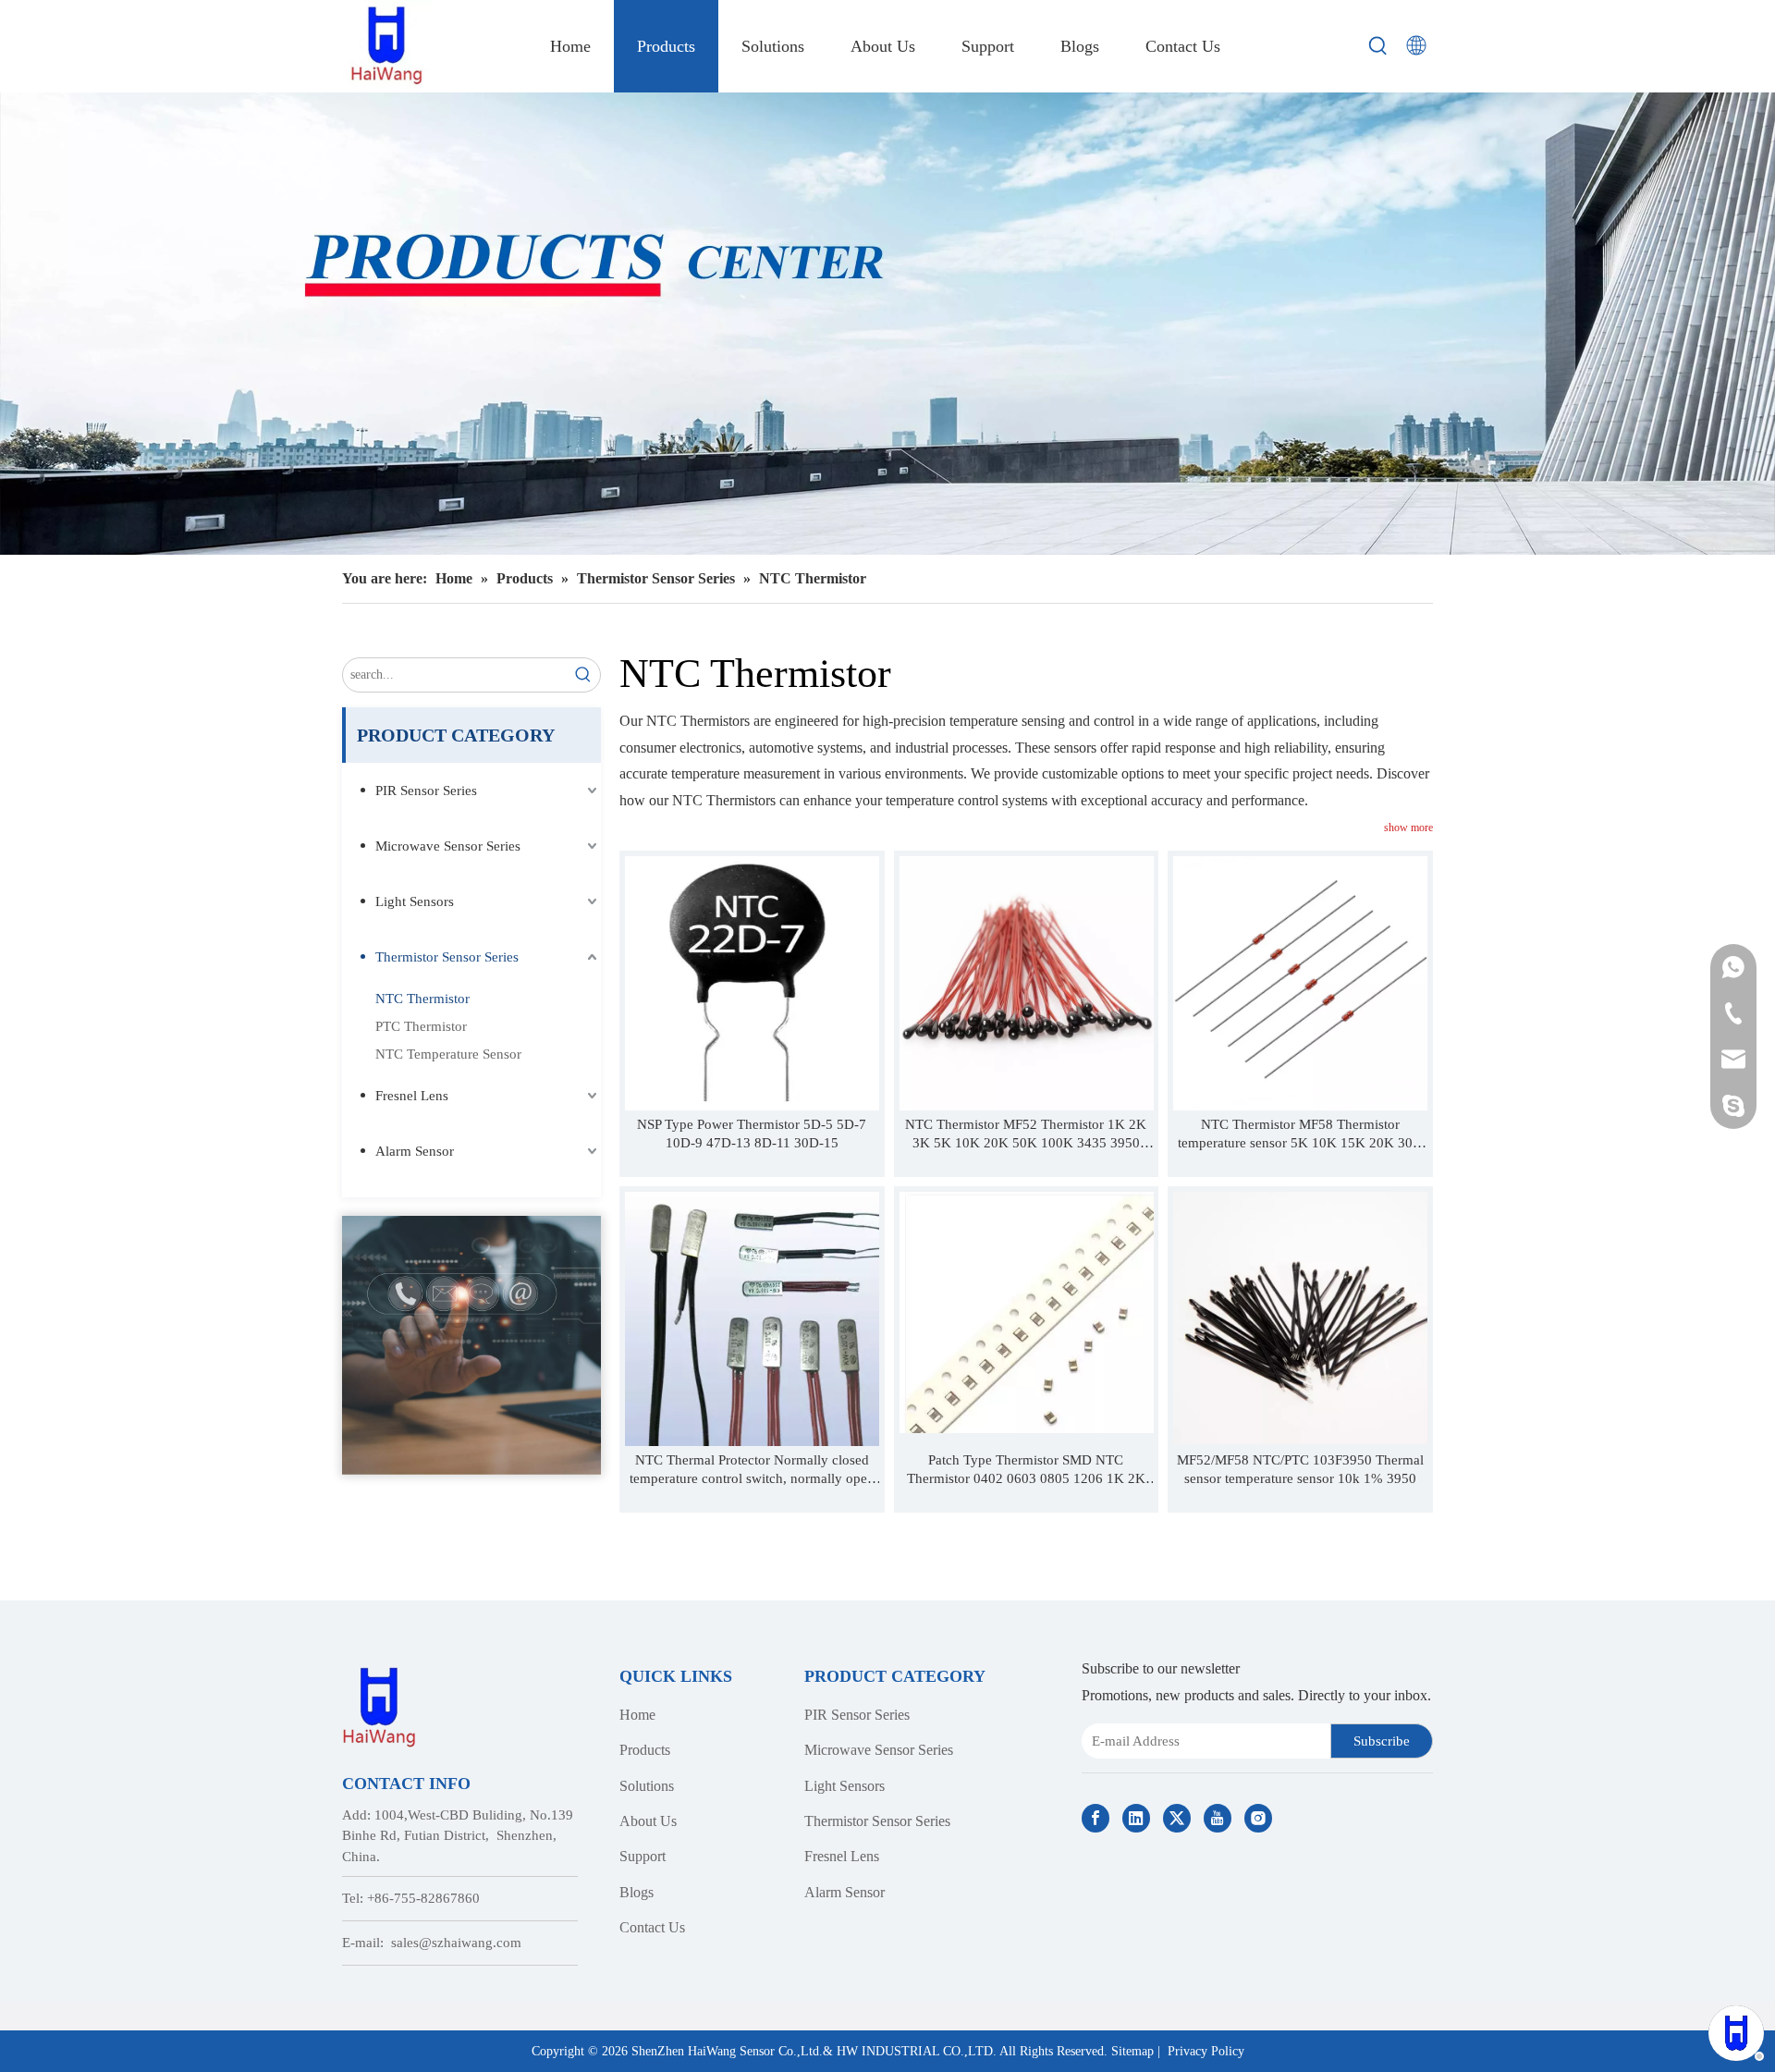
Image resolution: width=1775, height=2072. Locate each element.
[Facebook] (1096, 1818)
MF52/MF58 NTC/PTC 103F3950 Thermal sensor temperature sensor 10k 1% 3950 (1300, 1469)
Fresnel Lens (412, 1096)
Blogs (637, 1892)
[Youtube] (1218, 1818)
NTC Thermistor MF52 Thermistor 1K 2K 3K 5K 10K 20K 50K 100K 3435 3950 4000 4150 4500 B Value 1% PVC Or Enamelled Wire (1026, 1134)
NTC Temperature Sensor (448, 1054)
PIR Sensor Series (426, 791)
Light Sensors (415, 901)
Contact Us (652, 1927)
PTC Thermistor (421, 1026)
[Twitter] (1177, 1818)
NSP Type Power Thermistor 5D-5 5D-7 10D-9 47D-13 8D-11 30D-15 (752, 1134)
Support (643, 1856)
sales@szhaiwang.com (456, 1943)
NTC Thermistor (422, 999)
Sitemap (1132, 2051)
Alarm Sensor (415, 1151)
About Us (648, 1821)
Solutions (647, 1786)
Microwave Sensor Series (448, 846)
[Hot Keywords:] (1378, 46)
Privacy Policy (1206, 2051)
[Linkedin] (1136, 1818)
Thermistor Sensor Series (447, 957)
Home (637, 1715)
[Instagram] (1258, 1818)
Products (645, 1750)
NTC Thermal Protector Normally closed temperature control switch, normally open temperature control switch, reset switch (752, 1470)
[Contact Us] (471, 1345)
